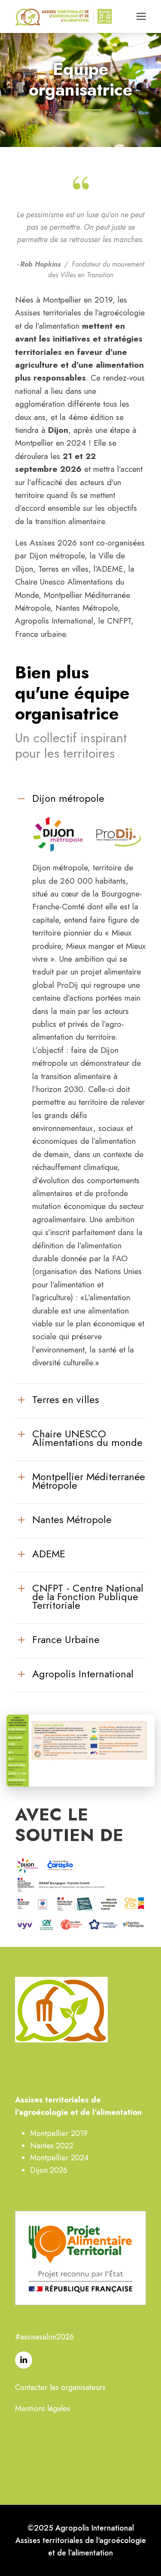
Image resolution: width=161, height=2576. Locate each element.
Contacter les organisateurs (60, 2387)
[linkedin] (24, 2360)
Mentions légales (43, 2408)
